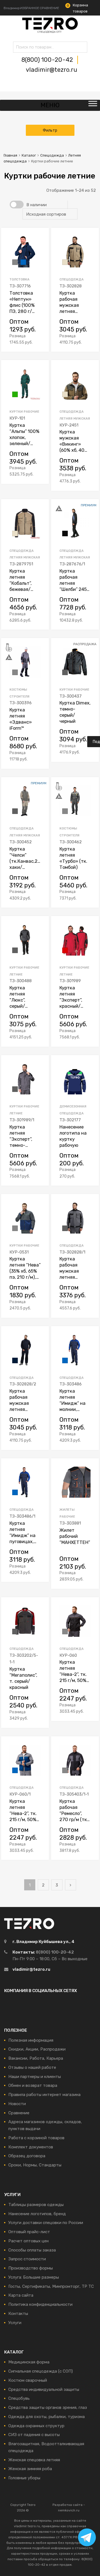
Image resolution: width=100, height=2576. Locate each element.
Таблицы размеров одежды (36, 2205)
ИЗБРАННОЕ (30, 8)
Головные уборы (24, 2478)
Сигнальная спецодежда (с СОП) (41, 2371)
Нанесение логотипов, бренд (37, 2214)
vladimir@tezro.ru (52, 70)
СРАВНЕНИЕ (49, 8)
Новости (17, 2104)
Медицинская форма (29, 2362)
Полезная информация (31, 2040)
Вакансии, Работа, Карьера (36, 2058)
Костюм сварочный (28, 2380)
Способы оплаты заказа (32, 2250)
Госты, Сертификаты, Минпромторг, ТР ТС (51, 2286)
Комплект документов (31, 2147)
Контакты (18, 2314)
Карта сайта (21, 2295)
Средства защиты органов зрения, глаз (48, 2407)
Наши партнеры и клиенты (35, 2077)
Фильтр (50, 130)
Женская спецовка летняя (34, 2460)
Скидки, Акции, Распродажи (37, 2049)
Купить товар (42, 341)
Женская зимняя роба (30, 2469)
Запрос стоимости (27, 2259)
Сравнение (19, 2113)
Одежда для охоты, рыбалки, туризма (47, 2417)
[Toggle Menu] (93, 105)
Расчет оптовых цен (28, 2241)
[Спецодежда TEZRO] (50, 32)
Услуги (15, 2323)
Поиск (19, 48)
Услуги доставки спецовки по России (46, 2223)
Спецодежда (52, 155)
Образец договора (27, 2156)
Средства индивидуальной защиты (44, 2389)
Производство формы (31, 2268)
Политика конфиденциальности (40, 2304)
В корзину (93, 341)
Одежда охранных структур (36, 2426)
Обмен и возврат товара (33, 2085)
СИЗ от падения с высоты (34, 2435)
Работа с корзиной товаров (36, 2138)
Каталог (29, 155)
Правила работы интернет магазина (44, 2095)
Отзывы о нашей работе (32, 2067)
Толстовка (19, 279)
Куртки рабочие (24, 412)
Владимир (12, 8)
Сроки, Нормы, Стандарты (35, 2165)
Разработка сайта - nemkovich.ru (69, 2508)
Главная (10, 155)
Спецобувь (19, 2398)
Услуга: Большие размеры (34, 2277)
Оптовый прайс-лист (29, 2232)
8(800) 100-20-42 (48, 60)
